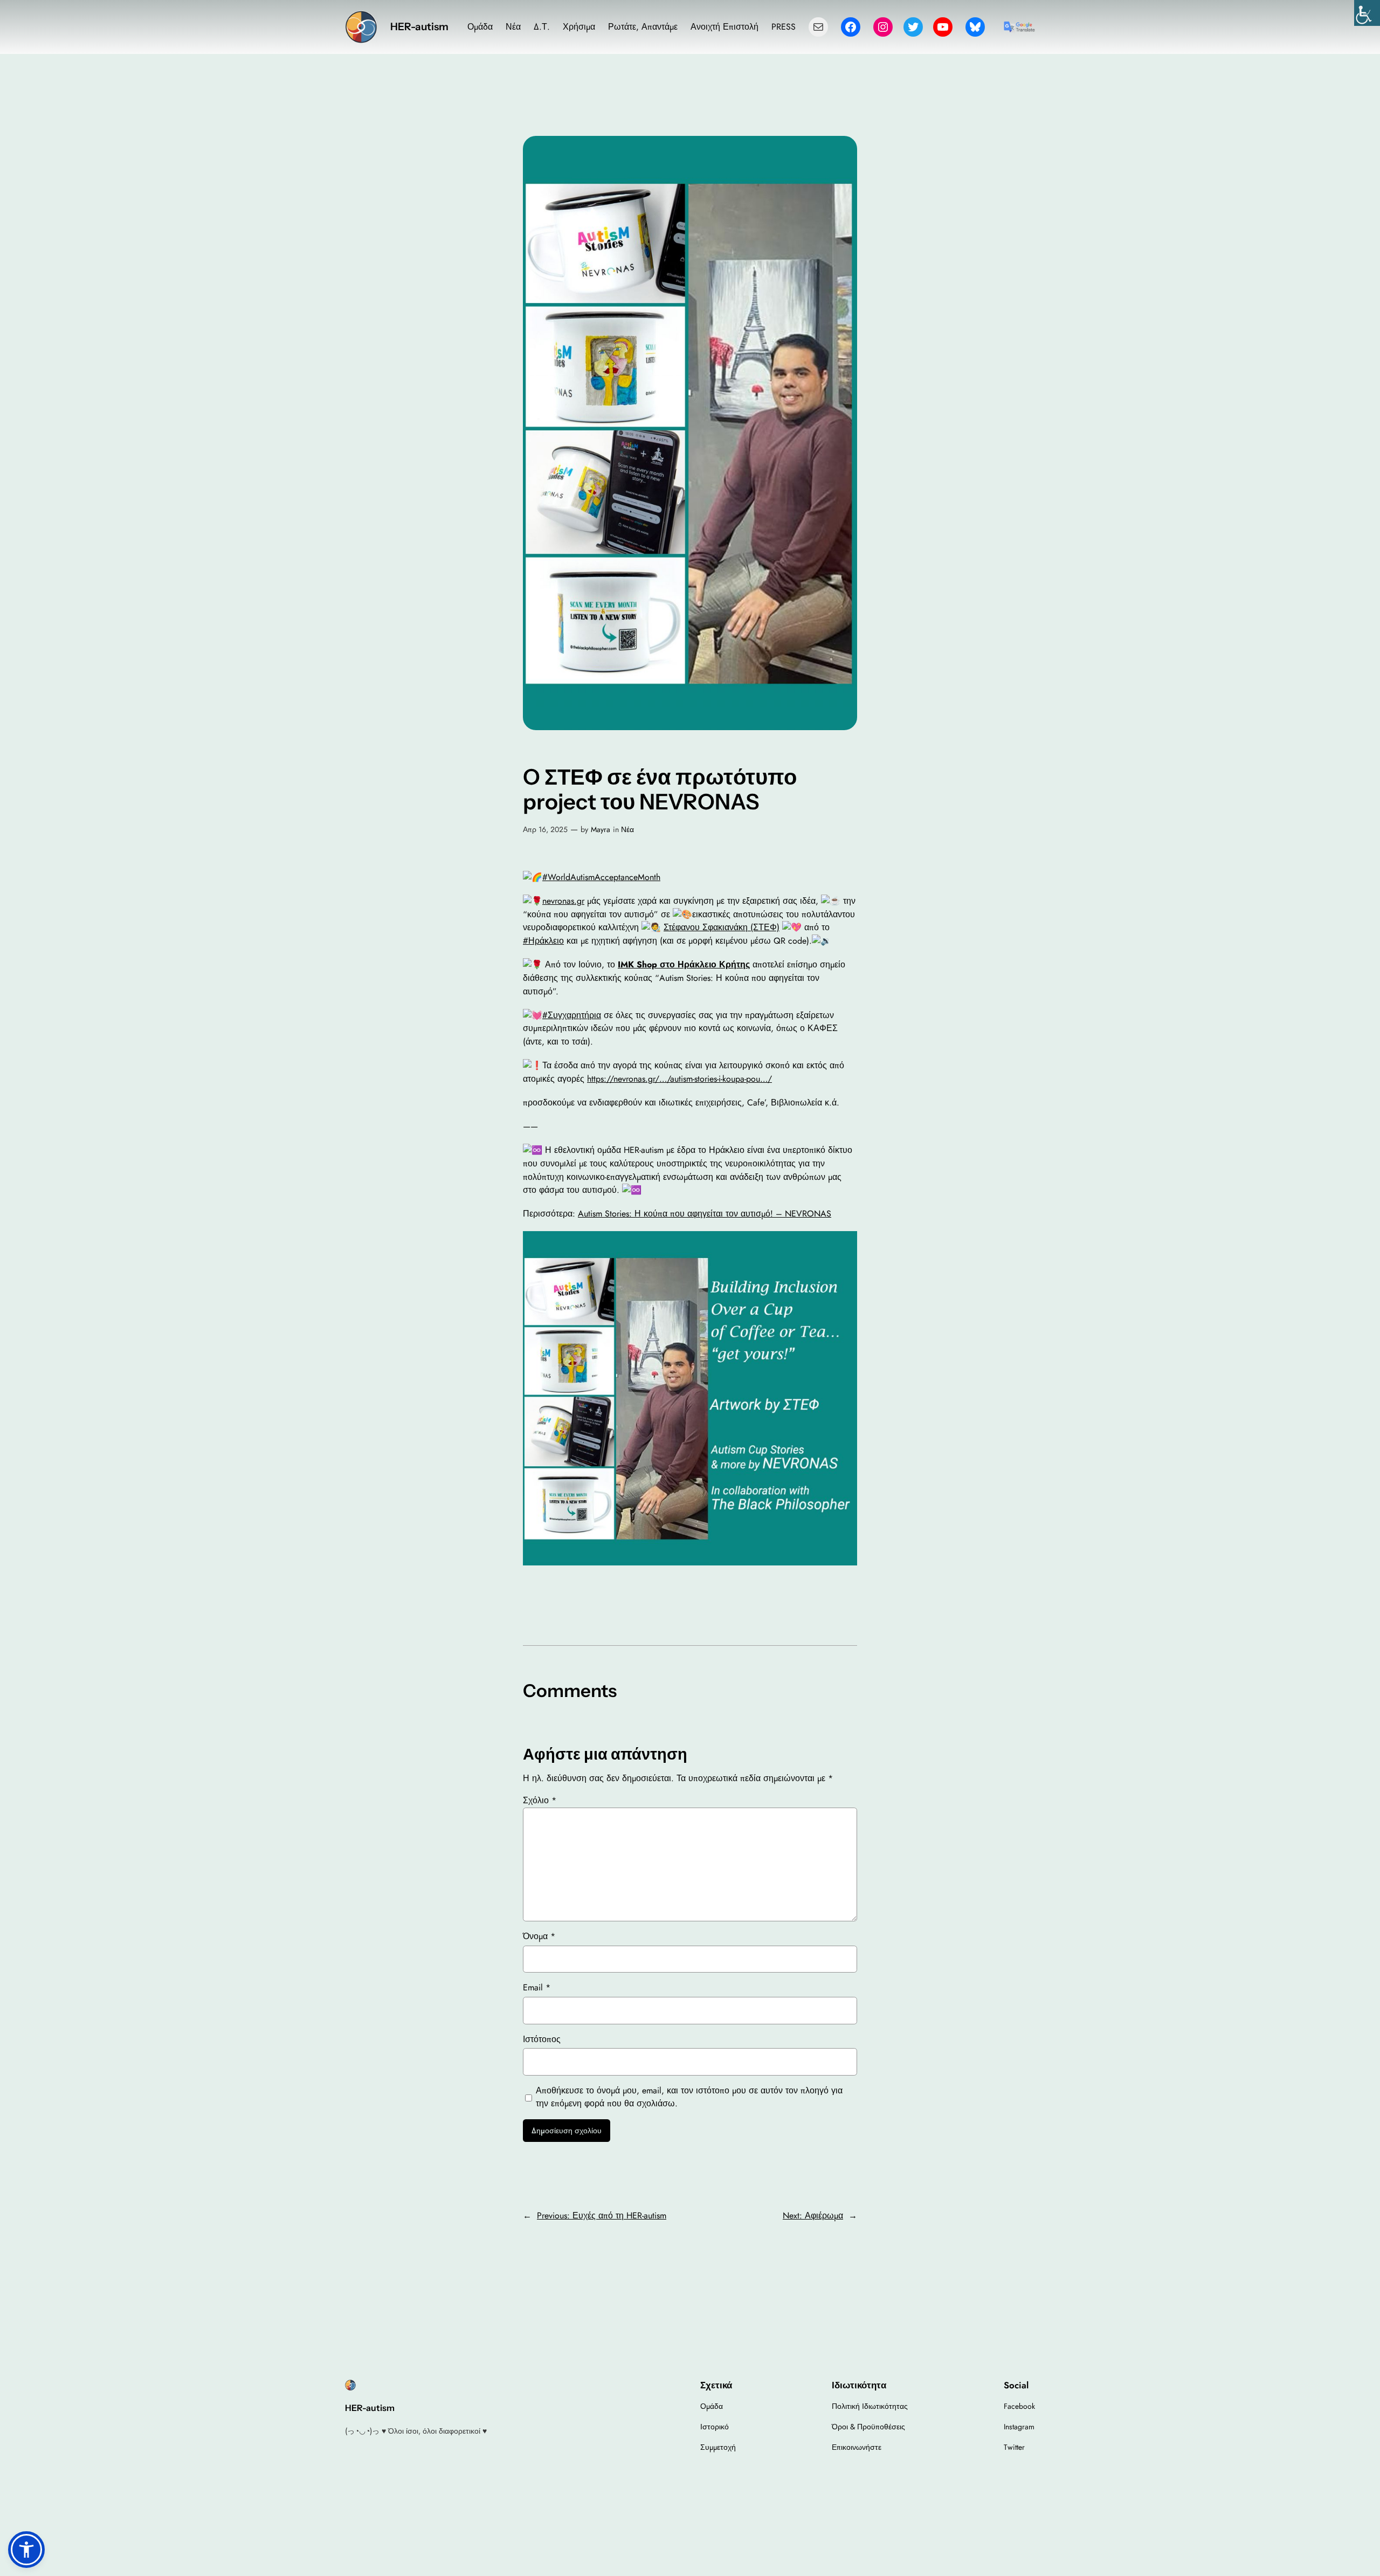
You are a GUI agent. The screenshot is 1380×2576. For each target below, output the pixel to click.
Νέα (627, 829)
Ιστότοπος (542, 2039)
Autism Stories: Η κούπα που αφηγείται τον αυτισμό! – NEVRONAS (705, 1214)
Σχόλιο (540, 1800)
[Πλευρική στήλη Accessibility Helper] (1367, 13)
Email (537, 1987)
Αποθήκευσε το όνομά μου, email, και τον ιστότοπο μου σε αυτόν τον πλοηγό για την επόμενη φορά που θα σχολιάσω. (689, 2097)
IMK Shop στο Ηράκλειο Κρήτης (684, 964)
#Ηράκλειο (543, 941)
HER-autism (419, 27)
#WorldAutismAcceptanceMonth (601, 877)
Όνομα (539, 1936)
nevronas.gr (563, 901)
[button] (26, 2550)
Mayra (601, 829)
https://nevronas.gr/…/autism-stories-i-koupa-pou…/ (679, 1079)
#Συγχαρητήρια (572, 1015)
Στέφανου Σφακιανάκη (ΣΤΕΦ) (722, 927)
